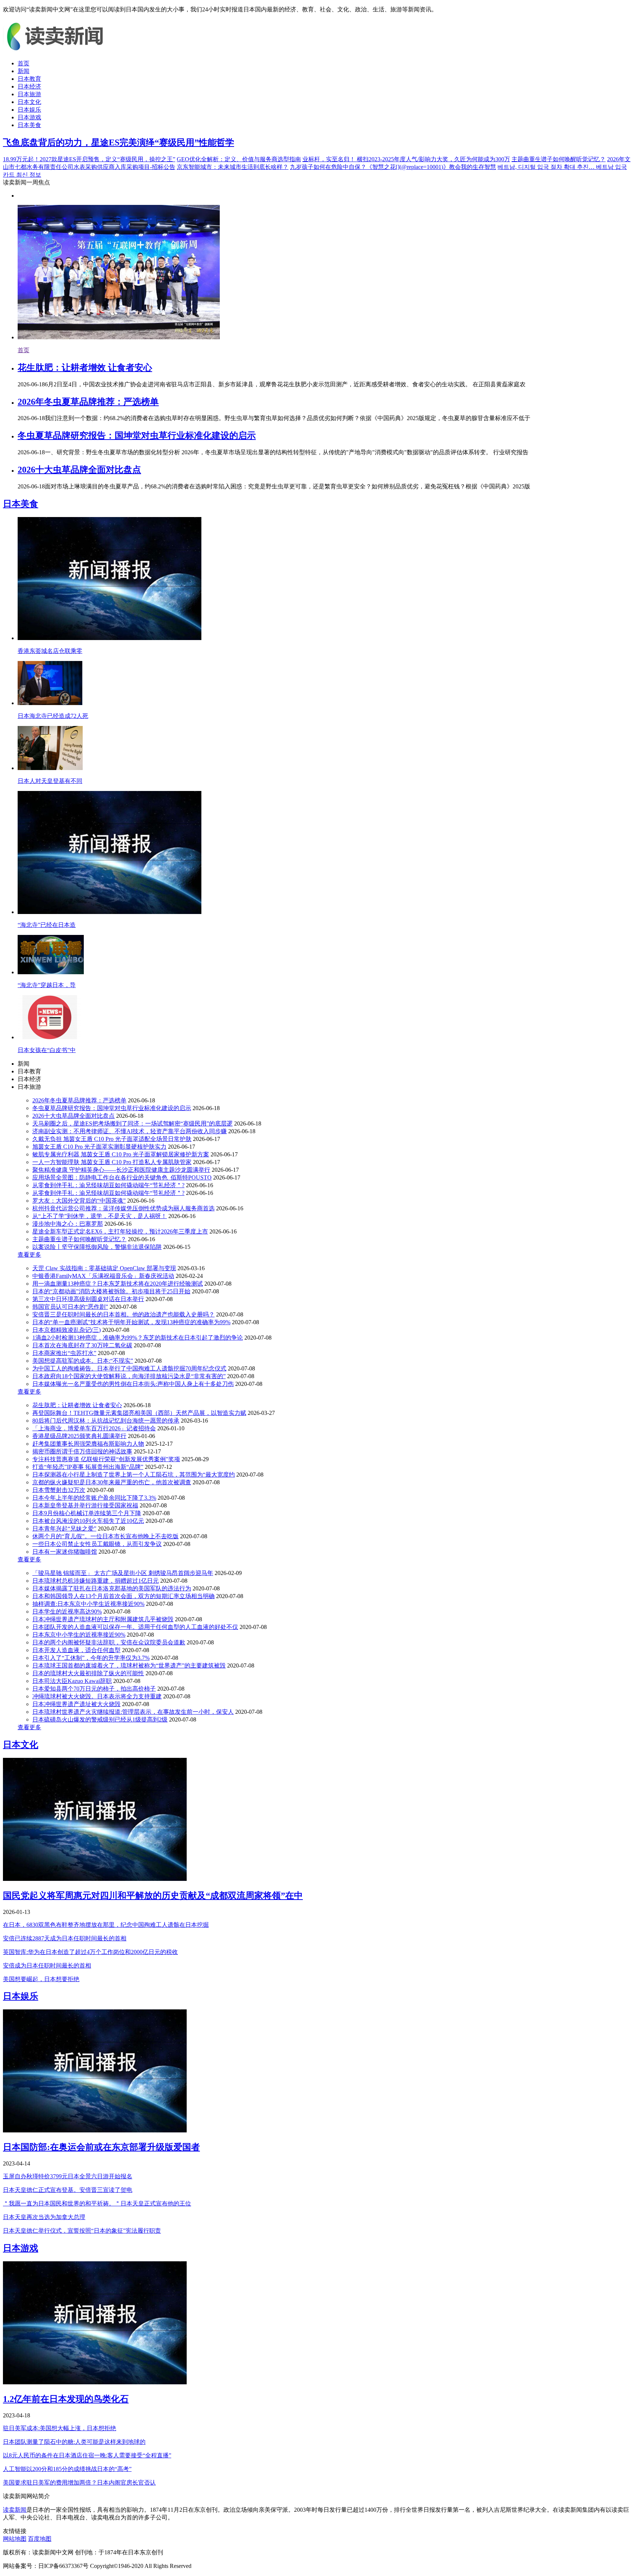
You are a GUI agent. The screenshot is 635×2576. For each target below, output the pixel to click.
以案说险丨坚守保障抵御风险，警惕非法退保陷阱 (97, 1247)
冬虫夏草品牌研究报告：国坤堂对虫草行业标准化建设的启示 (137, 436)
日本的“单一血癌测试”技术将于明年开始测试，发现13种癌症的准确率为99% (131, 1322)
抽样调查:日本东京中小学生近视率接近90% (88, 1604)
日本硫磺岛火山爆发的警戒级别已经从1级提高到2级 (100, 1719)
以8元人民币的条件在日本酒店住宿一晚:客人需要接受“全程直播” (87, 2455)
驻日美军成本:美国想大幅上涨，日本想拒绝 (60, 2428)
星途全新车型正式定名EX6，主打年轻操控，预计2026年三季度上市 (120, 1231)
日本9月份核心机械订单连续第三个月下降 (87, 1513)
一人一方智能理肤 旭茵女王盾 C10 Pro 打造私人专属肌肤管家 (112, 1162)
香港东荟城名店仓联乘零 (50, 651)
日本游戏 (29, 117)
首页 (24, 63)
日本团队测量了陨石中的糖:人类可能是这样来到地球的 (74, 2442)
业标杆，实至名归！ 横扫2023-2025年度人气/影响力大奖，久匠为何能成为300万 (406, 159)
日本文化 (29, 102)
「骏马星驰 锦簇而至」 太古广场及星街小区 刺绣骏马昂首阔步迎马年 (123, 1573)
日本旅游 (29, 94)
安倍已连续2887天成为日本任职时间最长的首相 (65, 1938)
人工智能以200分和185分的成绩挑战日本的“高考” (67, 2469)
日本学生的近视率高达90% (67, 1612)
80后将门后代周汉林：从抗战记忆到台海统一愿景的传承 (106, 1421)
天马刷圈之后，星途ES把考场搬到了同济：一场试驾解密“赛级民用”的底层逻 (132, 1123)
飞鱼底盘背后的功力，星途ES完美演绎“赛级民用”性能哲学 (119, 142)
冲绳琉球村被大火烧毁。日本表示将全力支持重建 (97, 1696)
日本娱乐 (29, 110)
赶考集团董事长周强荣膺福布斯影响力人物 (88, 1444)
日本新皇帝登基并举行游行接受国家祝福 (85, 1505)
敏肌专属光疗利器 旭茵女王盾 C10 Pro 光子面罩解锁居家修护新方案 (121, 1154)
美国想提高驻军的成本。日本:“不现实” (83, 1361)
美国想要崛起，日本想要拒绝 (41, 1979)
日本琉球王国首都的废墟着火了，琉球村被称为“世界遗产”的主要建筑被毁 (129, 1665)
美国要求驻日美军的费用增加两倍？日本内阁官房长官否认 (79, 2483)
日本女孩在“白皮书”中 (47, 1050)
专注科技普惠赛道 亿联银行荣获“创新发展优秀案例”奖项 (106, 1459)
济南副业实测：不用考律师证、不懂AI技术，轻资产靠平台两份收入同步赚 (130, 1131)
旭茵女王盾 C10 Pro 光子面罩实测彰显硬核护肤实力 (99, 1147)
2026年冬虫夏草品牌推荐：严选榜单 (88, 402)
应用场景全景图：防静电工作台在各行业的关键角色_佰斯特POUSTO (122, 1177)
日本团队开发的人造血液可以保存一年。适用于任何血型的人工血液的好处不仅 (135, 1627)
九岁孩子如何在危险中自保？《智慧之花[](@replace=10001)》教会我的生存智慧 (393, 167)
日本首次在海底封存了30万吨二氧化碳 (82, 1345)
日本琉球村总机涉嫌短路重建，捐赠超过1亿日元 (96, 1581)
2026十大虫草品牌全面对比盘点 (79, 470)
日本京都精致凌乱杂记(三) (67, 1330)
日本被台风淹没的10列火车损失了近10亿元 (88, 1521)
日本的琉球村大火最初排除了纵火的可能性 (88, 1673)
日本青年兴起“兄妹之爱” (64, 1529)
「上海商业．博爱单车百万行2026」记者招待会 (94, 1428)
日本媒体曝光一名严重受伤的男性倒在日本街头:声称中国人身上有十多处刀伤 (133, 1384)
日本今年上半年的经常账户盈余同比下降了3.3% (94, 1498)
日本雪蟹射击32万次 (59, 1490)
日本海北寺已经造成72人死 (53, 716)
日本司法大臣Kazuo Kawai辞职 (72, 1681)
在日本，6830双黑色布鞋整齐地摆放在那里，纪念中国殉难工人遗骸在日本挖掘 (106, 1925)
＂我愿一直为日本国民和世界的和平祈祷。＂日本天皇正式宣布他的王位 (97, 2203)
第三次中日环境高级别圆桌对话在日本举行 (88, 1299)
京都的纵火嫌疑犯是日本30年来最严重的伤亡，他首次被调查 (112, 1482)
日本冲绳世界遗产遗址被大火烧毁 (76, 1704)
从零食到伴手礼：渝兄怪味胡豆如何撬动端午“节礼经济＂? (108, 1185)
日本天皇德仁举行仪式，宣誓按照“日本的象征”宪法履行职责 (82, 2231)
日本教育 (29, 79)
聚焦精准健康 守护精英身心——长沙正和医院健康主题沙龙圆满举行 (121, 1170)
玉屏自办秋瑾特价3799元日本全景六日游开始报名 (68, 2176)
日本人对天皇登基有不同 (50, 781)
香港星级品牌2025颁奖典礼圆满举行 (79, 1436)
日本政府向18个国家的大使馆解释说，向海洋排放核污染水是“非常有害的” (129, 1376)
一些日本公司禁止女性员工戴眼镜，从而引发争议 (97, 1544)
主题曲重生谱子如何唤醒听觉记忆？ (559, 159)
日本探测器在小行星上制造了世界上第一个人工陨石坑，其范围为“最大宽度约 (134, 1475)
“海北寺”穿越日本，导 (47, 985)
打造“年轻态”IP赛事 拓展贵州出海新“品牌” (88, 1467)
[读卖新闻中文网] (58, 50)
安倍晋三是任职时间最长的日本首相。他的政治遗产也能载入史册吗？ (123, 1314)
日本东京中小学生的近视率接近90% (79, 1635)
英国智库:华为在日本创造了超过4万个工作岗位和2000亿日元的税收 (90, 1952)
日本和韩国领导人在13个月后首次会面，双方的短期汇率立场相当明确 (123, 1596)
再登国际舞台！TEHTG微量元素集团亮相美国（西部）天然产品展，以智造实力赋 (139, 1413)
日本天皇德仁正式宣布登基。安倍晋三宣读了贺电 (68, 2190)
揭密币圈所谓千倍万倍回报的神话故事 (82, 1451)
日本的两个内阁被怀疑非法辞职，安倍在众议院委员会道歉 (109, 1642)
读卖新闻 (15, 2510)
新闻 (24, 71)
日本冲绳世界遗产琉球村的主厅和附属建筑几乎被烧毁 (103, 1619)
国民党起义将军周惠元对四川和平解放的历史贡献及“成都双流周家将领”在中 (153, 1896)
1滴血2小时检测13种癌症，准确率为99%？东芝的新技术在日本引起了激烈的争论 (138, 1338)
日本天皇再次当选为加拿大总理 (44, 2217)
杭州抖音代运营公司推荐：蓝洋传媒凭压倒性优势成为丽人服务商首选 (123, 1208)
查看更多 (29, 1255)
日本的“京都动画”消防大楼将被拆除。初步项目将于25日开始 (111, 1291)
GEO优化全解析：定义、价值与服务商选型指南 (239, 159)
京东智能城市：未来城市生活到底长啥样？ (233, 167)
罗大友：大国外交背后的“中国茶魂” (79, 1201)
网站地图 (15, 2539)
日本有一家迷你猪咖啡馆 (65, 1552)
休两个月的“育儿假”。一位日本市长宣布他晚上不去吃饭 (105, 1536)
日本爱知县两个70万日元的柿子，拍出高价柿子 (94, 1689)
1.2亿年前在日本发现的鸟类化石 (66, 2399)
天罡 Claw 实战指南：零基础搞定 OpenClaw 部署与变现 (104, 1268)
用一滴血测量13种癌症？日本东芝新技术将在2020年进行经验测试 (118, 1284)
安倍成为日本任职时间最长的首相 (47, 1966)
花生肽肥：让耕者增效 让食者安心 (85, 368)
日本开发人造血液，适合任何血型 (76, 1650)
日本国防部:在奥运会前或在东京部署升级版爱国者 (101, 2147)
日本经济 (29, 86)
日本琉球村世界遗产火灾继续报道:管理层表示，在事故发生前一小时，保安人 (133, 1712)
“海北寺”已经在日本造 (47, 925)
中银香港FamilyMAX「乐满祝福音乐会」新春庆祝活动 (103, 1276)
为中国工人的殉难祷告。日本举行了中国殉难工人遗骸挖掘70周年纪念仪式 (129, 1368)
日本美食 (29, 125)
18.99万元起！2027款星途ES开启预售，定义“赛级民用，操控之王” (89, 159)
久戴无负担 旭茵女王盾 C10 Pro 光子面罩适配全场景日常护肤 (112, 1139)
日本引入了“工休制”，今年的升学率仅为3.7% (91, 1658)
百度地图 (40, 2539)
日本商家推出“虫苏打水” (64, 1353)
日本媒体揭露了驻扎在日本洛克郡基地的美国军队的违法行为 (112, 1588)
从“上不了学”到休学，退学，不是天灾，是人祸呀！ (100, 1216)
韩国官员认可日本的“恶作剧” (70, 1307)
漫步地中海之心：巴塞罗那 (68, 1224)
